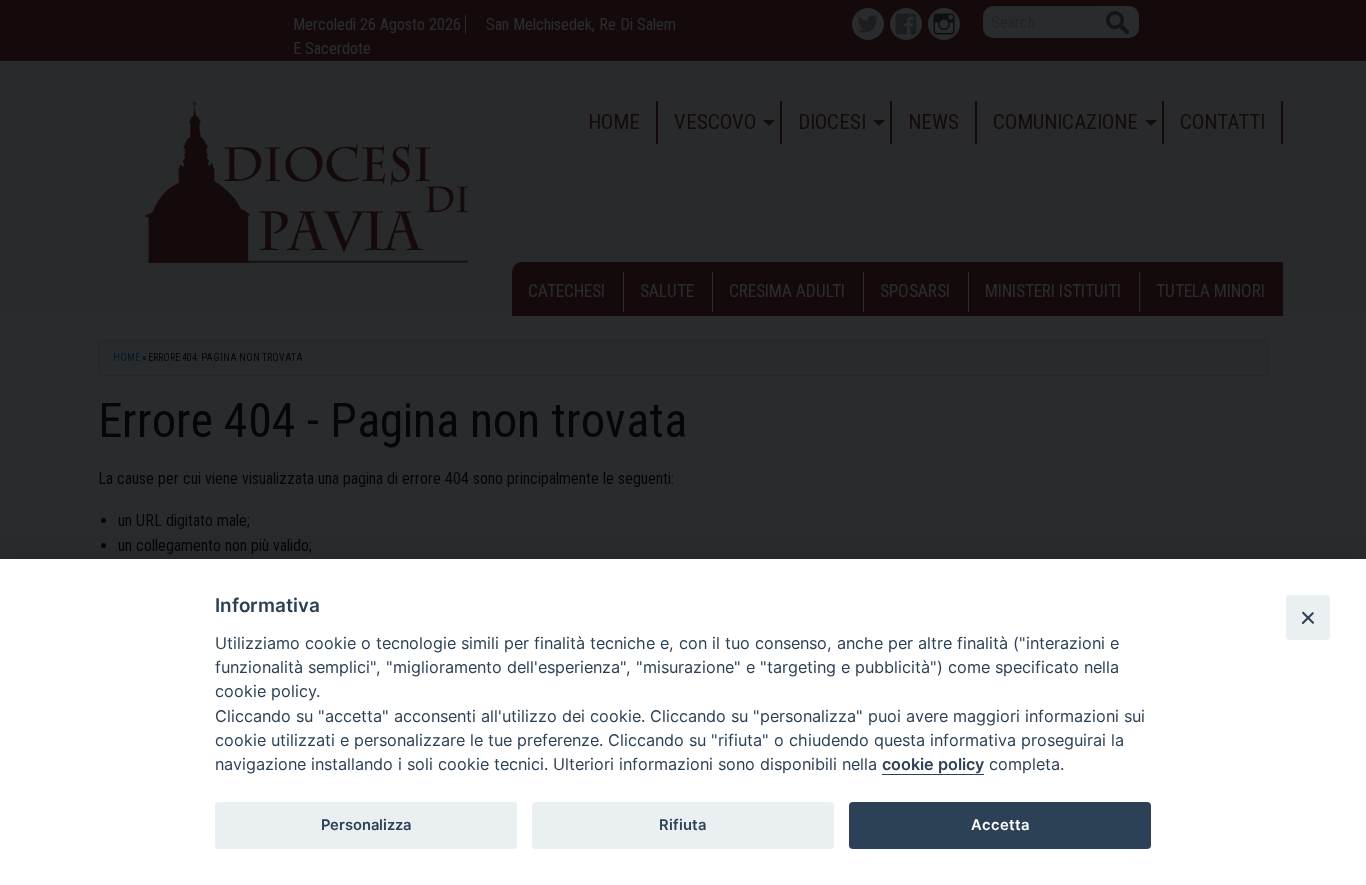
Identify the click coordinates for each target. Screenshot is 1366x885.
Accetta (1000, 825)
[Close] (1308, 617)
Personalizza (366, 825)
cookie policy (933, 764)
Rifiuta (682, 825)
